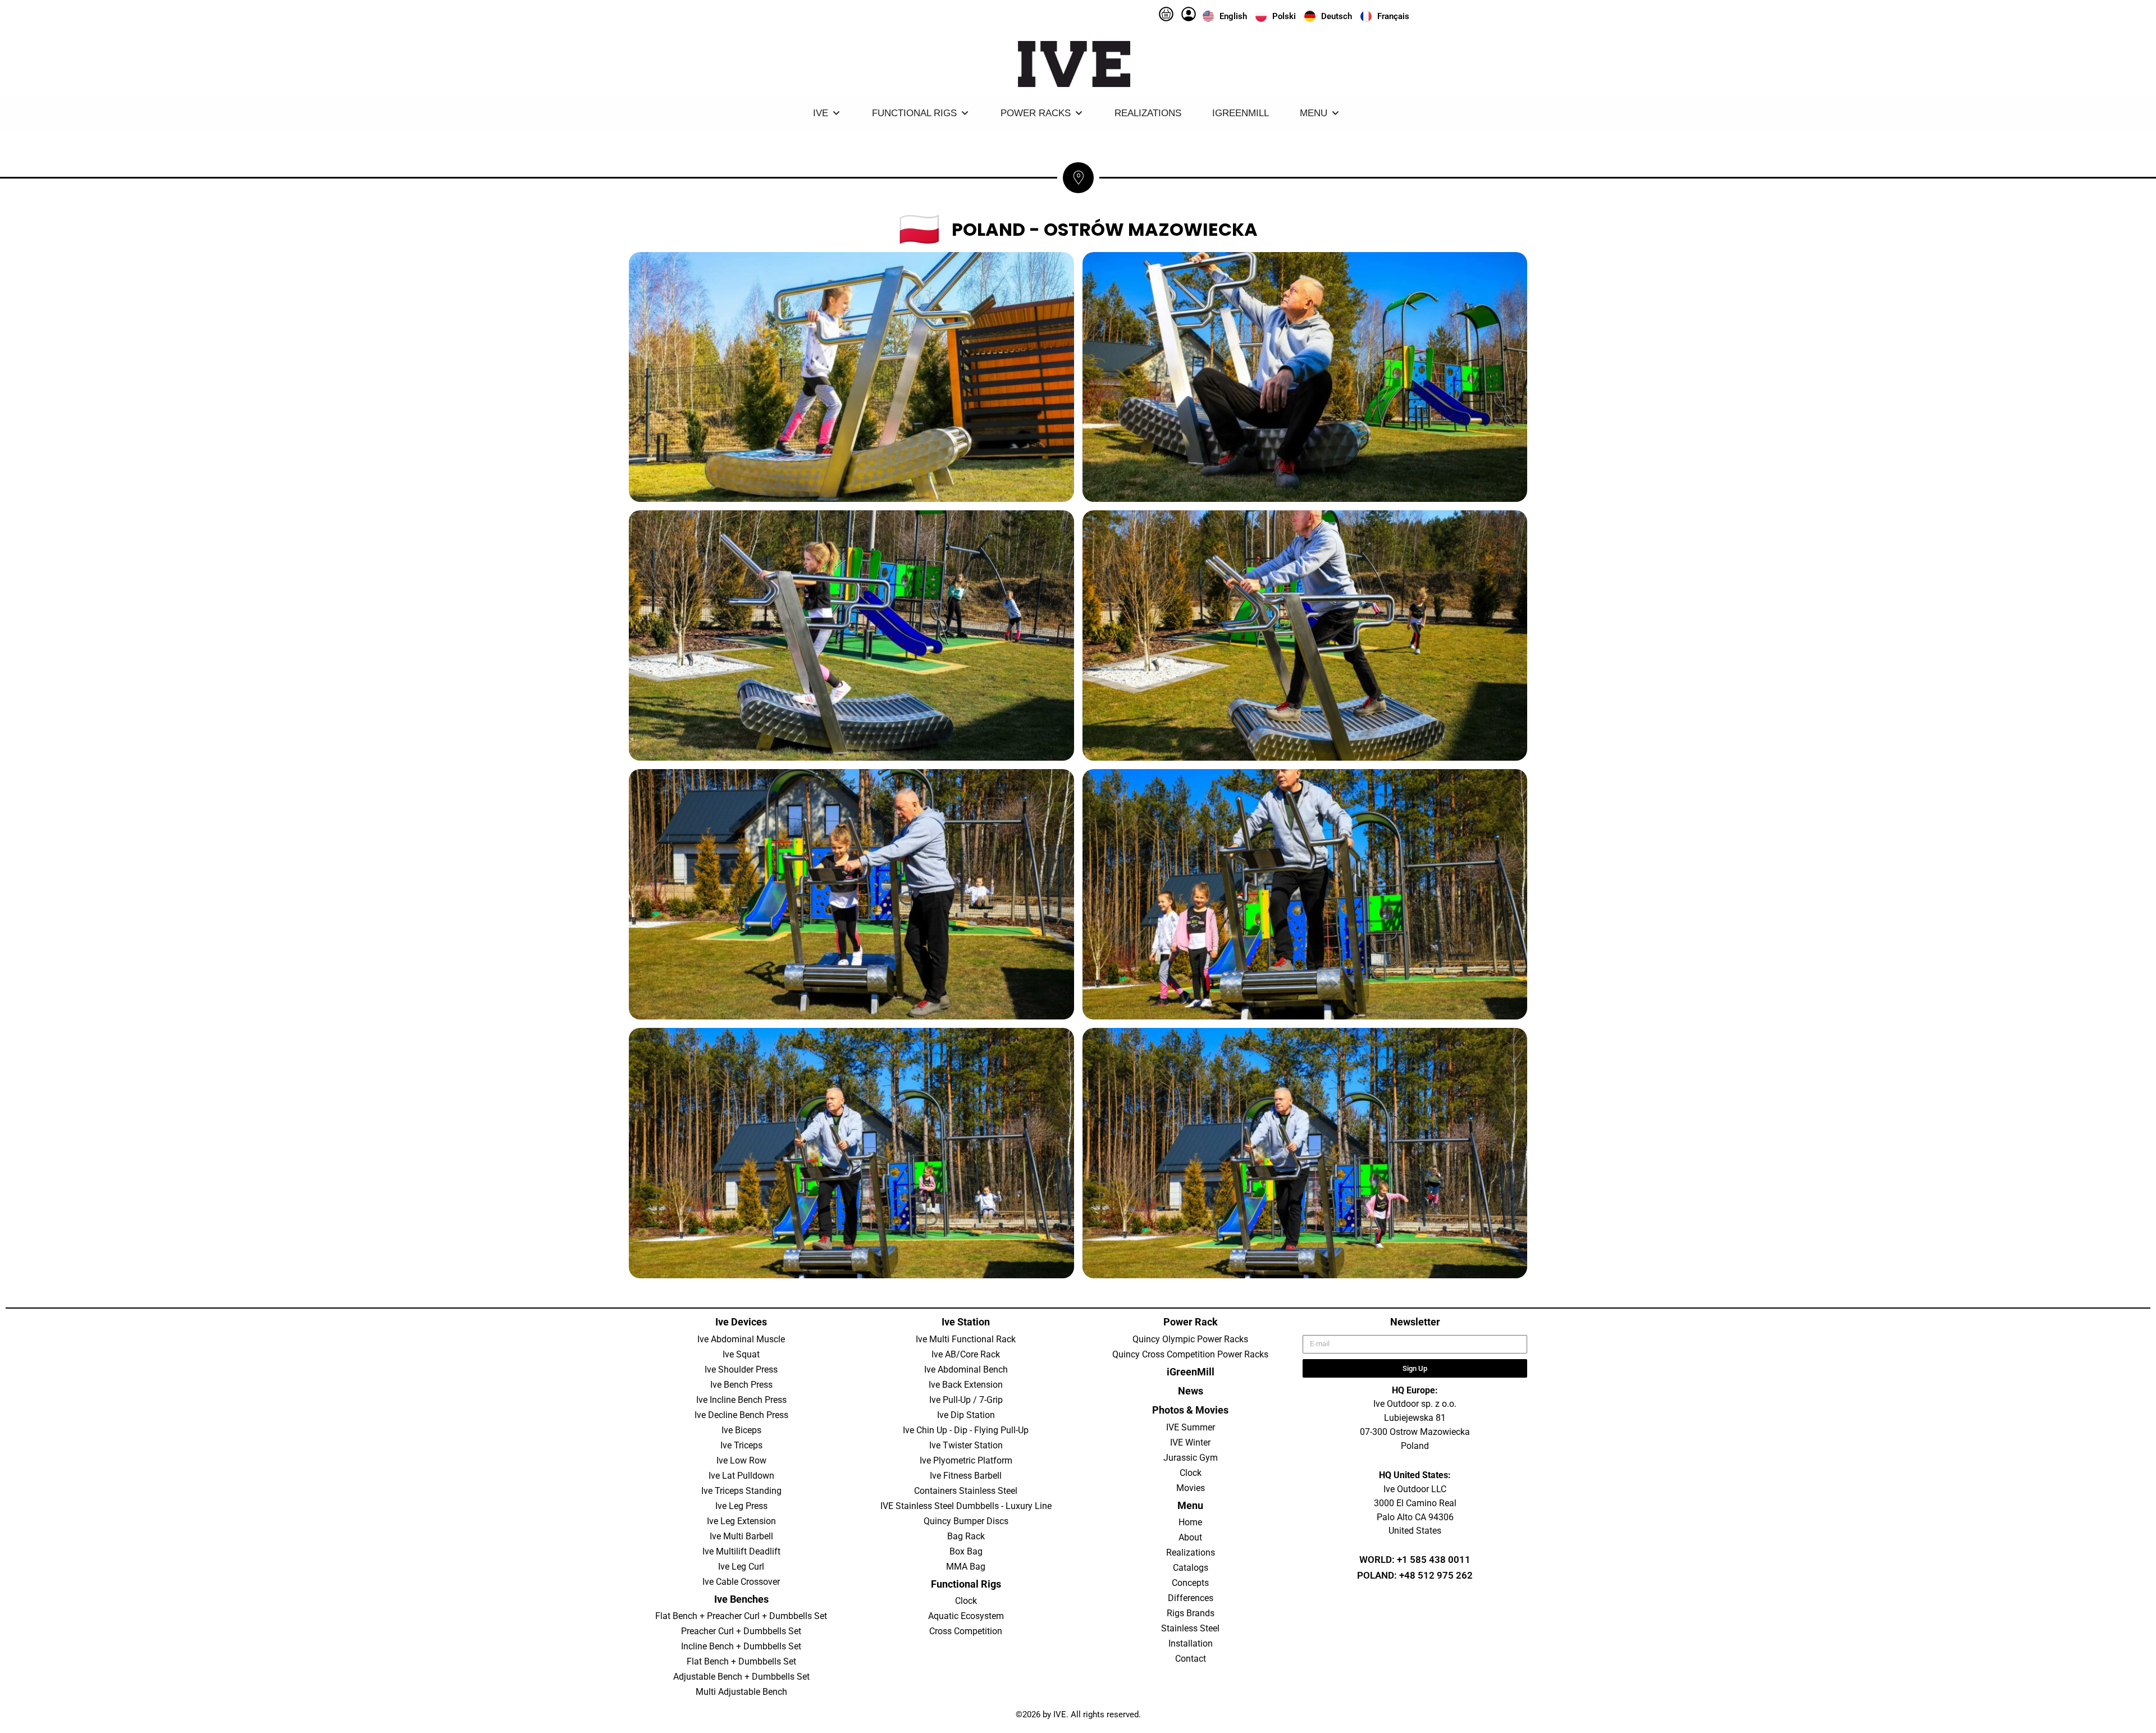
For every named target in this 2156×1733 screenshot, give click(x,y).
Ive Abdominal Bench (966, 1370)
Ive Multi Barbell (741, 1536)
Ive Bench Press (741, 1385)
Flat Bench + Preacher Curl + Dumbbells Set (741, 1616)
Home (1190, 1522)
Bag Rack (966, 1536)
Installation (1191, 1643)
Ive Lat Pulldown (741, 1476)
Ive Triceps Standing (741, 1491)
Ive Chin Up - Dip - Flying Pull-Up (966, 1430)
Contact (1191, 1659)
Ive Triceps (741, 1445)
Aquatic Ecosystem (966, 1616)
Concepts (1190, 1583)
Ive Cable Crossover (741, 1582)
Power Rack (1191, 1322)
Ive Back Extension (966, 1385)
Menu (1314, 113)
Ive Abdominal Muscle (741, 1339)
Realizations (1148, 113)
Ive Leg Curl (741, 1567)
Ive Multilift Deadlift (741, 1551)
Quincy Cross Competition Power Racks (1190, 1354)
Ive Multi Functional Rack (966, 1339)
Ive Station (966, 1322)
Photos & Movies (1190, 1410)
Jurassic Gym (1191, 1458)
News (1191, 1391)
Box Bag (966, 1551)
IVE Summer (1191, 1427)
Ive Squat (741, 1354)
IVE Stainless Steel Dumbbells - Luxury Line (966, 1506)
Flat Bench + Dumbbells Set (741, 1661)
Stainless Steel (1190, 1628)
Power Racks (1036, 113)
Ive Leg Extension (741, 1521)
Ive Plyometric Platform (966, 1460)
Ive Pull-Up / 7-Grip (966, 1400)
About (1190, 1537)
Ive (821, 113)
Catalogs (1191, 1568)
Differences (1191, 1598)
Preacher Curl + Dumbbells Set (741, 1631)
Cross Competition (966, 1631)
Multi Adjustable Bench (741, 1692)
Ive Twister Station (966, 1445)
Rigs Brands (1191, 1613)
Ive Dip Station (966, 1415)
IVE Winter (1190, 1442)
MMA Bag (966, 1567)
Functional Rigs (914, 113)
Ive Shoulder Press (741, 1370)
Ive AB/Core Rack (966, 1354)
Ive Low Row (741, 1460)
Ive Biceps (741, 1430)
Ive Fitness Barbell (966, 1476)
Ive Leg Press (741, 1506)
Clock (966, 1601)
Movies (1191, 1488)
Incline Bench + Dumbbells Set (741, 1646)
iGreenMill (1241, 113)
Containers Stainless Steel (966, 1491)
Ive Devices (741, 1322)
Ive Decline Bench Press (741, 1415)
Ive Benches (741, 1599)
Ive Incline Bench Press (741, 1400)
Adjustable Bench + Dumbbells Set (741, 1677)
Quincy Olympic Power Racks (1190, 1339)
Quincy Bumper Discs (966, 1521)
